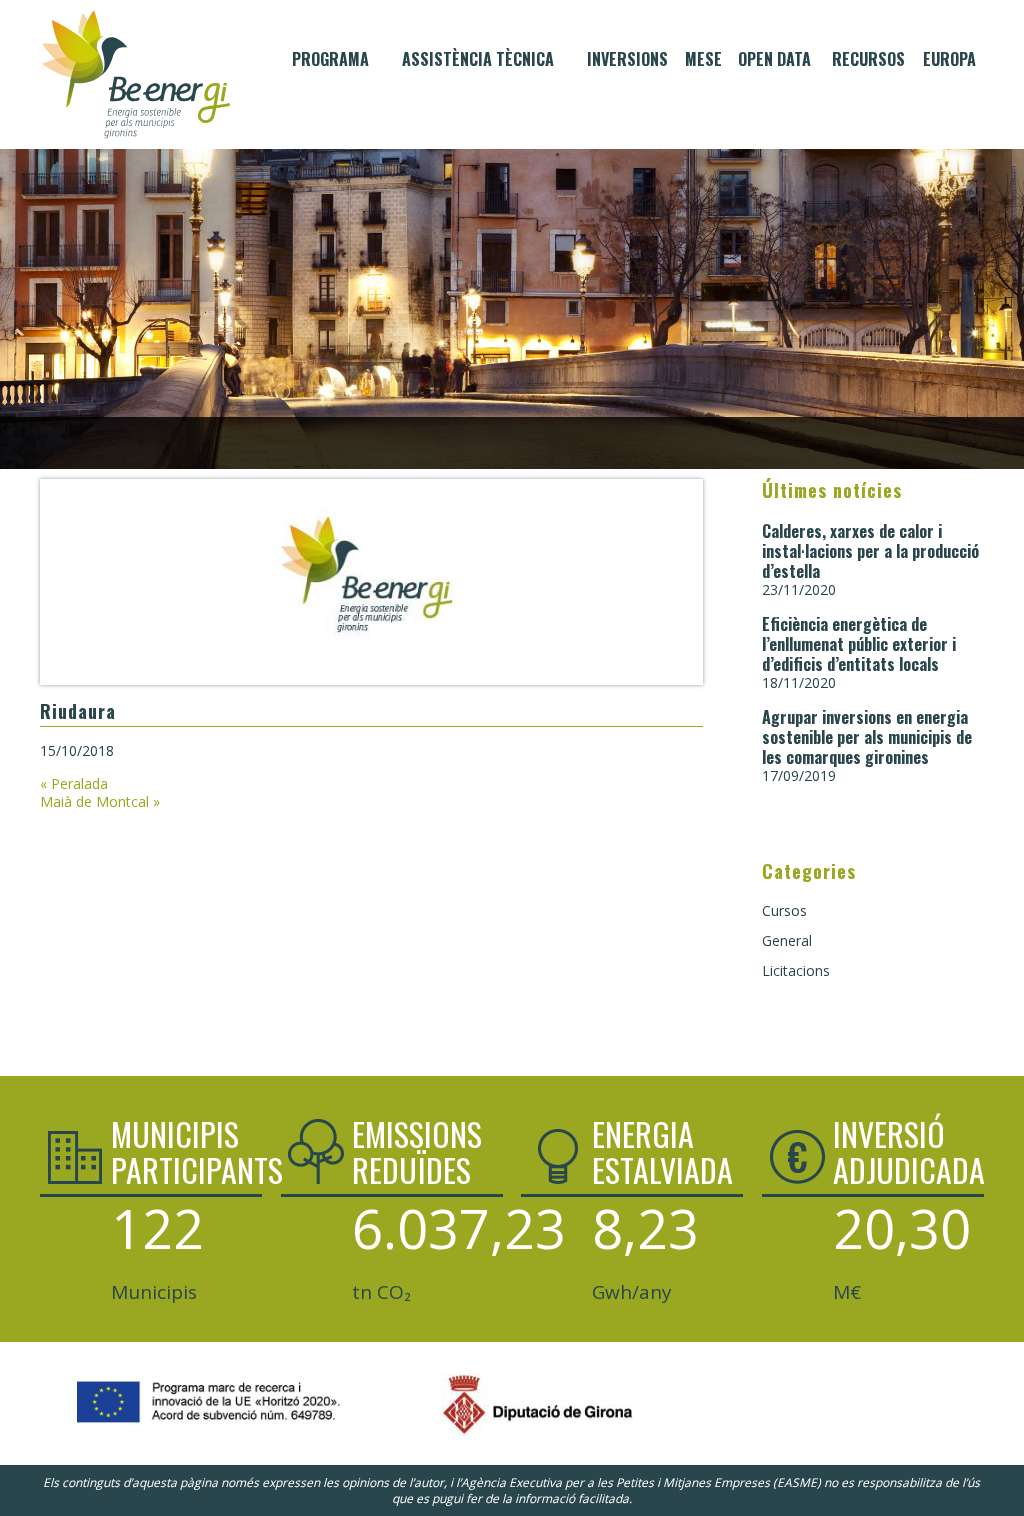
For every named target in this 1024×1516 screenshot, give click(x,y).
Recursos (868, 59)
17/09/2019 (799, 775)
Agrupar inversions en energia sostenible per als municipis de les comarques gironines (867, 737)
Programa (330, 59)
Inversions (627, 59)
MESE (703, 59)
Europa (949, 59)
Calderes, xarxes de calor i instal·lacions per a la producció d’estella (870, 551)
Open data (774, 59)
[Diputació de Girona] (497, 1436)
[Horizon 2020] (205, 1427)
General (787, 940)
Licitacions (796, 970)
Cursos (784, 910)
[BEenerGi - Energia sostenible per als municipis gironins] (136, 74)
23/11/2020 (799, 589)
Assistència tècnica (478, 59)
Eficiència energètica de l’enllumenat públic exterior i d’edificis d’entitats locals (859, 644)
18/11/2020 (799, 682)
